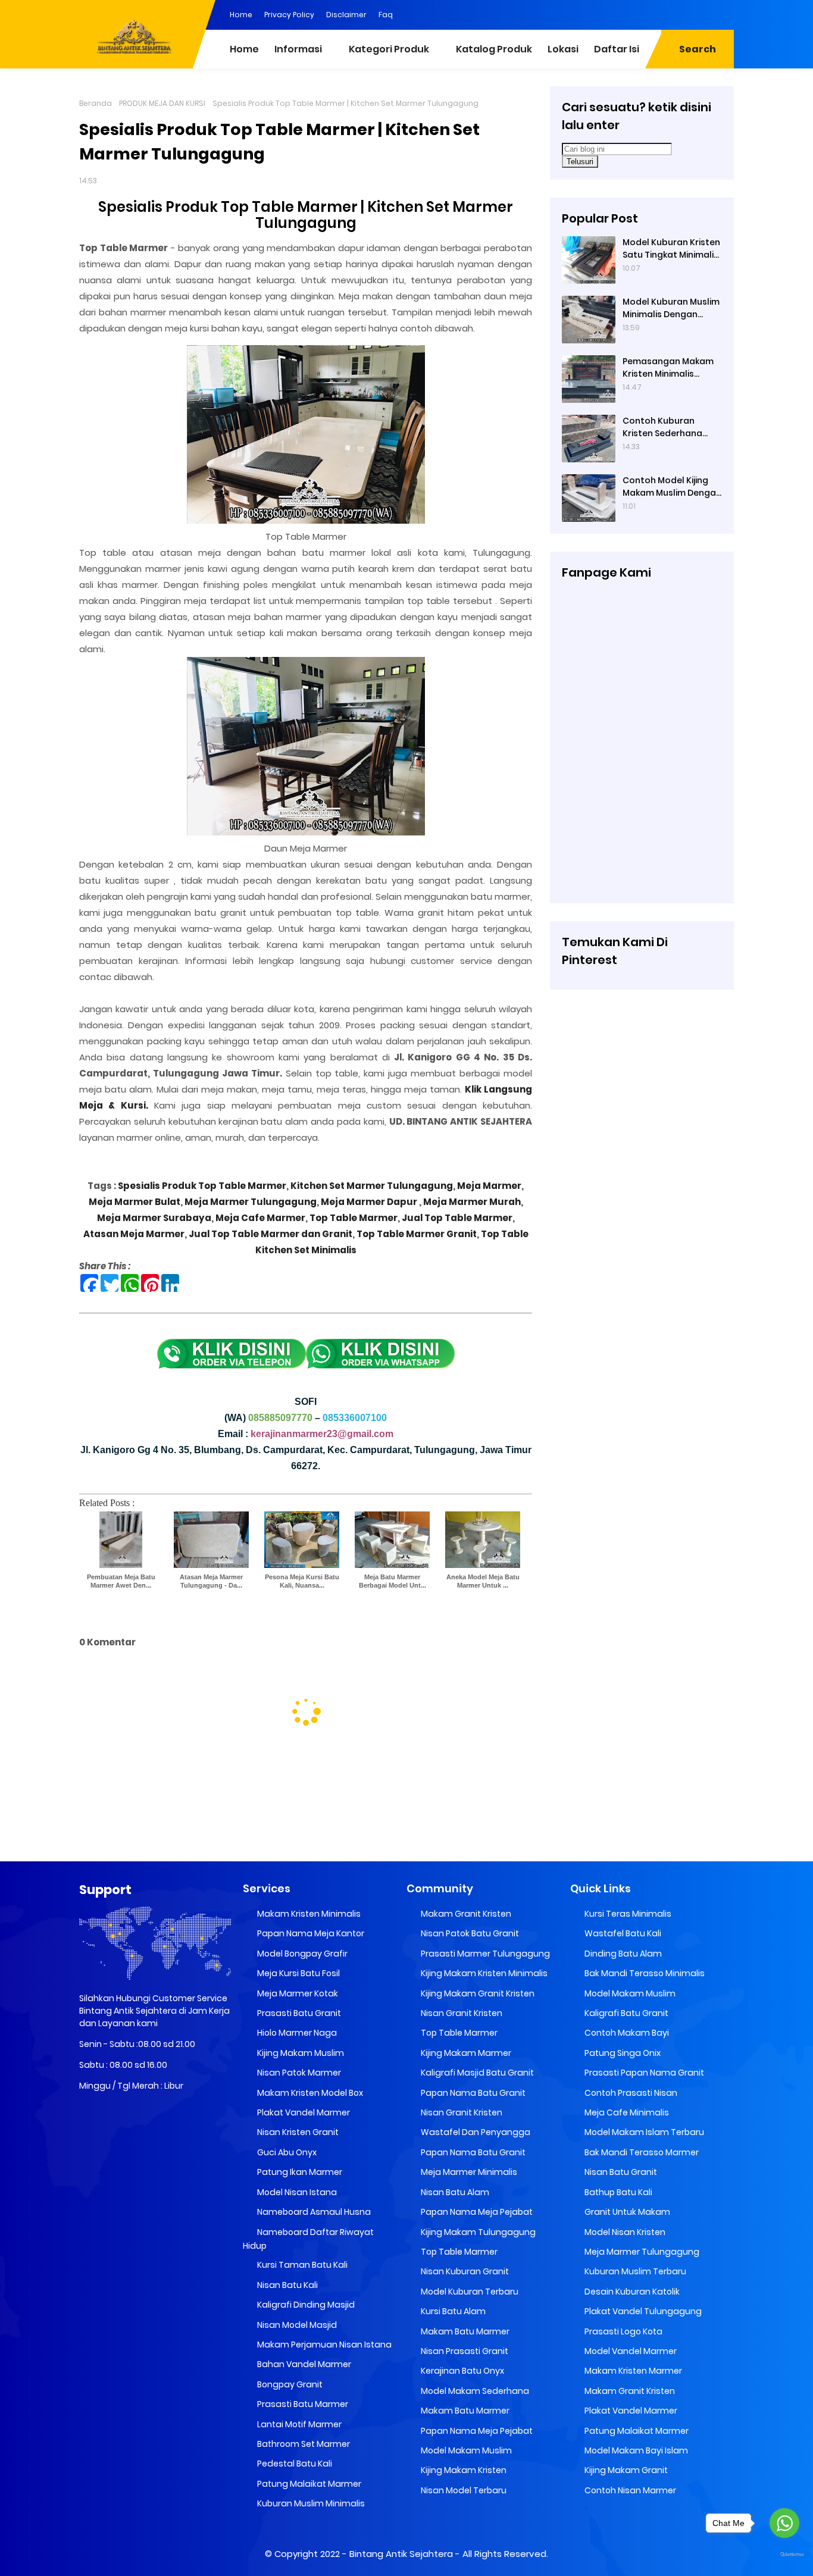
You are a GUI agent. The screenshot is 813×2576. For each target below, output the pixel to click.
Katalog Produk (494, 49)
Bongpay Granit (289, 2384)
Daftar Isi (617, 49)
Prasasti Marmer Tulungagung (484, 1954)
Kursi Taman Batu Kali (301, 2265)
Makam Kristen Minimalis (308, 1914)
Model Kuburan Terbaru (469, 2292)
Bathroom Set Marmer (303, 2444)
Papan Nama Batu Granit (472, 2093)
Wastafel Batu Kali (622, 1933)
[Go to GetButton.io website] (784, 2555)
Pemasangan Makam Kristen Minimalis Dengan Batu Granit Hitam (668, 368)
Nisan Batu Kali (287, 2285)
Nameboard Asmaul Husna (313, 2212)
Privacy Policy (289, 15)
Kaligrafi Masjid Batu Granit (476, 2073)
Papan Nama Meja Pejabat (476, 2212)
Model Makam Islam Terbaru (643, 2132)
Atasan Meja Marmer (134, 1234)
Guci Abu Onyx (286, 2152)
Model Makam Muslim (465, 2450)
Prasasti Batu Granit (298, 2013)
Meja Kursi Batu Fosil (298, 1973)
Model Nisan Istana (296, 2192)
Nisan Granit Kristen (461, 2013)
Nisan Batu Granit (620, 2172)
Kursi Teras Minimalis (627, 1914)
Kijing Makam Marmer (465, 2053)
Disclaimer (346, 15)
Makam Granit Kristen (465, 1914)
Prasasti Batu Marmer (302, 2404)
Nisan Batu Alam (454, 2192)
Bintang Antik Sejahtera (401, 2554)
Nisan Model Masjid (296, 2325)
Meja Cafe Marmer (260, 1218)
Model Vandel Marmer (630, 2351)
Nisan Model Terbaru (463, 2490)
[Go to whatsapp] (784, 2523)
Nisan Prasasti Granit (464, 2351)
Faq (386, 15)
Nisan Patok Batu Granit (469, 1933)
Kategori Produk (389, 49)
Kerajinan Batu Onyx (462, 2371)
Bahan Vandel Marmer (303, 2364)
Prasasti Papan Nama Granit (643, 2073)
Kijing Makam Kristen (463, 2470)
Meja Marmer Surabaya (154, 1218)
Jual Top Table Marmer (457, 1218)
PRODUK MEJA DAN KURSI (162, 103)
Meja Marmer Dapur (368, 1202)
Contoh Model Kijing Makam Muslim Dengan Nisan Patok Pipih (672, 487)
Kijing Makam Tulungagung (477, 2232)
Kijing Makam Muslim (300, 2053)
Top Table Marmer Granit (417, 1234)
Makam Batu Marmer (464, 2331)
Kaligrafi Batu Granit (626, 2013)
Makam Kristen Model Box (309, 2093)
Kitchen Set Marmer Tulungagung (372, 1186)
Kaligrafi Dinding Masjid (305, 2305)
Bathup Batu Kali (617, 2192)
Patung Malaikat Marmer (308, 2484)
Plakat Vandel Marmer (303, 2112)
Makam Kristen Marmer (632, 2371)
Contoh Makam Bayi (626, 2033)
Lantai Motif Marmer (298, 2424)
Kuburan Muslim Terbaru (634, 2271)
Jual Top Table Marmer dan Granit (271, 1234)
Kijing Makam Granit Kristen (477, 1993)
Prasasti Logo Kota (623, 2331)
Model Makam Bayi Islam (635, 2450)
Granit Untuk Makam (626, 2212)
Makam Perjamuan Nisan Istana (323, 2345)
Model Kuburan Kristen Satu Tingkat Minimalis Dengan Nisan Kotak (671, 249)
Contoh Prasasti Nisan (630, 2093)
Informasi (298, 49)
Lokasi (563, 49)
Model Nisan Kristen (624, 2232)
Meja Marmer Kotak (297, 1993)
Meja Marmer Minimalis (468, 2172)
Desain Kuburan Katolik (631, 2292)
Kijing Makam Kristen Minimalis (483, 1973)
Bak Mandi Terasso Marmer (641, 2152)
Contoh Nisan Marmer (629, 2490)
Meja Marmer (489, 1186)
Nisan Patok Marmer (298, 2073)
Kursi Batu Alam (452, 2311)
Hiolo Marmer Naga (296, 2033)
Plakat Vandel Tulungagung (642, 2311)
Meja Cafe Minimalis (626, 2112)
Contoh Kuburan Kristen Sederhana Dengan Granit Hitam (668, 427)
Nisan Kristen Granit (297, 2132)
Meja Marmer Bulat (135, 1202)
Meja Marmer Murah (472, 1202)
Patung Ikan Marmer (299, 2172)
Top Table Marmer (354, 1218)
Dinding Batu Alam (622, 1954)
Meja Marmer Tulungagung (251, 1202)
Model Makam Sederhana (474, 2391)
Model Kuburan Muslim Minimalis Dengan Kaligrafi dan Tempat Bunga (671, 308)
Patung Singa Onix (622, 2053)
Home (241, 15)
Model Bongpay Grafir (301, 1954)
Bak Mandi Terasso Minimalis (644, 1973)
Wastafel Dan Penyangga (475, 2132)
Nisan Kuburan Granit (464, 2271)
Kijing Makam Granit (625, 2470)
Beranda (96, 103)
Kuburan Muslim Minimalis (310, 2503)
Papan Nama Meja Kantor (310, 1933)
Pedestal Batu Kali (294, 2464)
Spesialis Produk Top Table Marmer (202, 1186)
